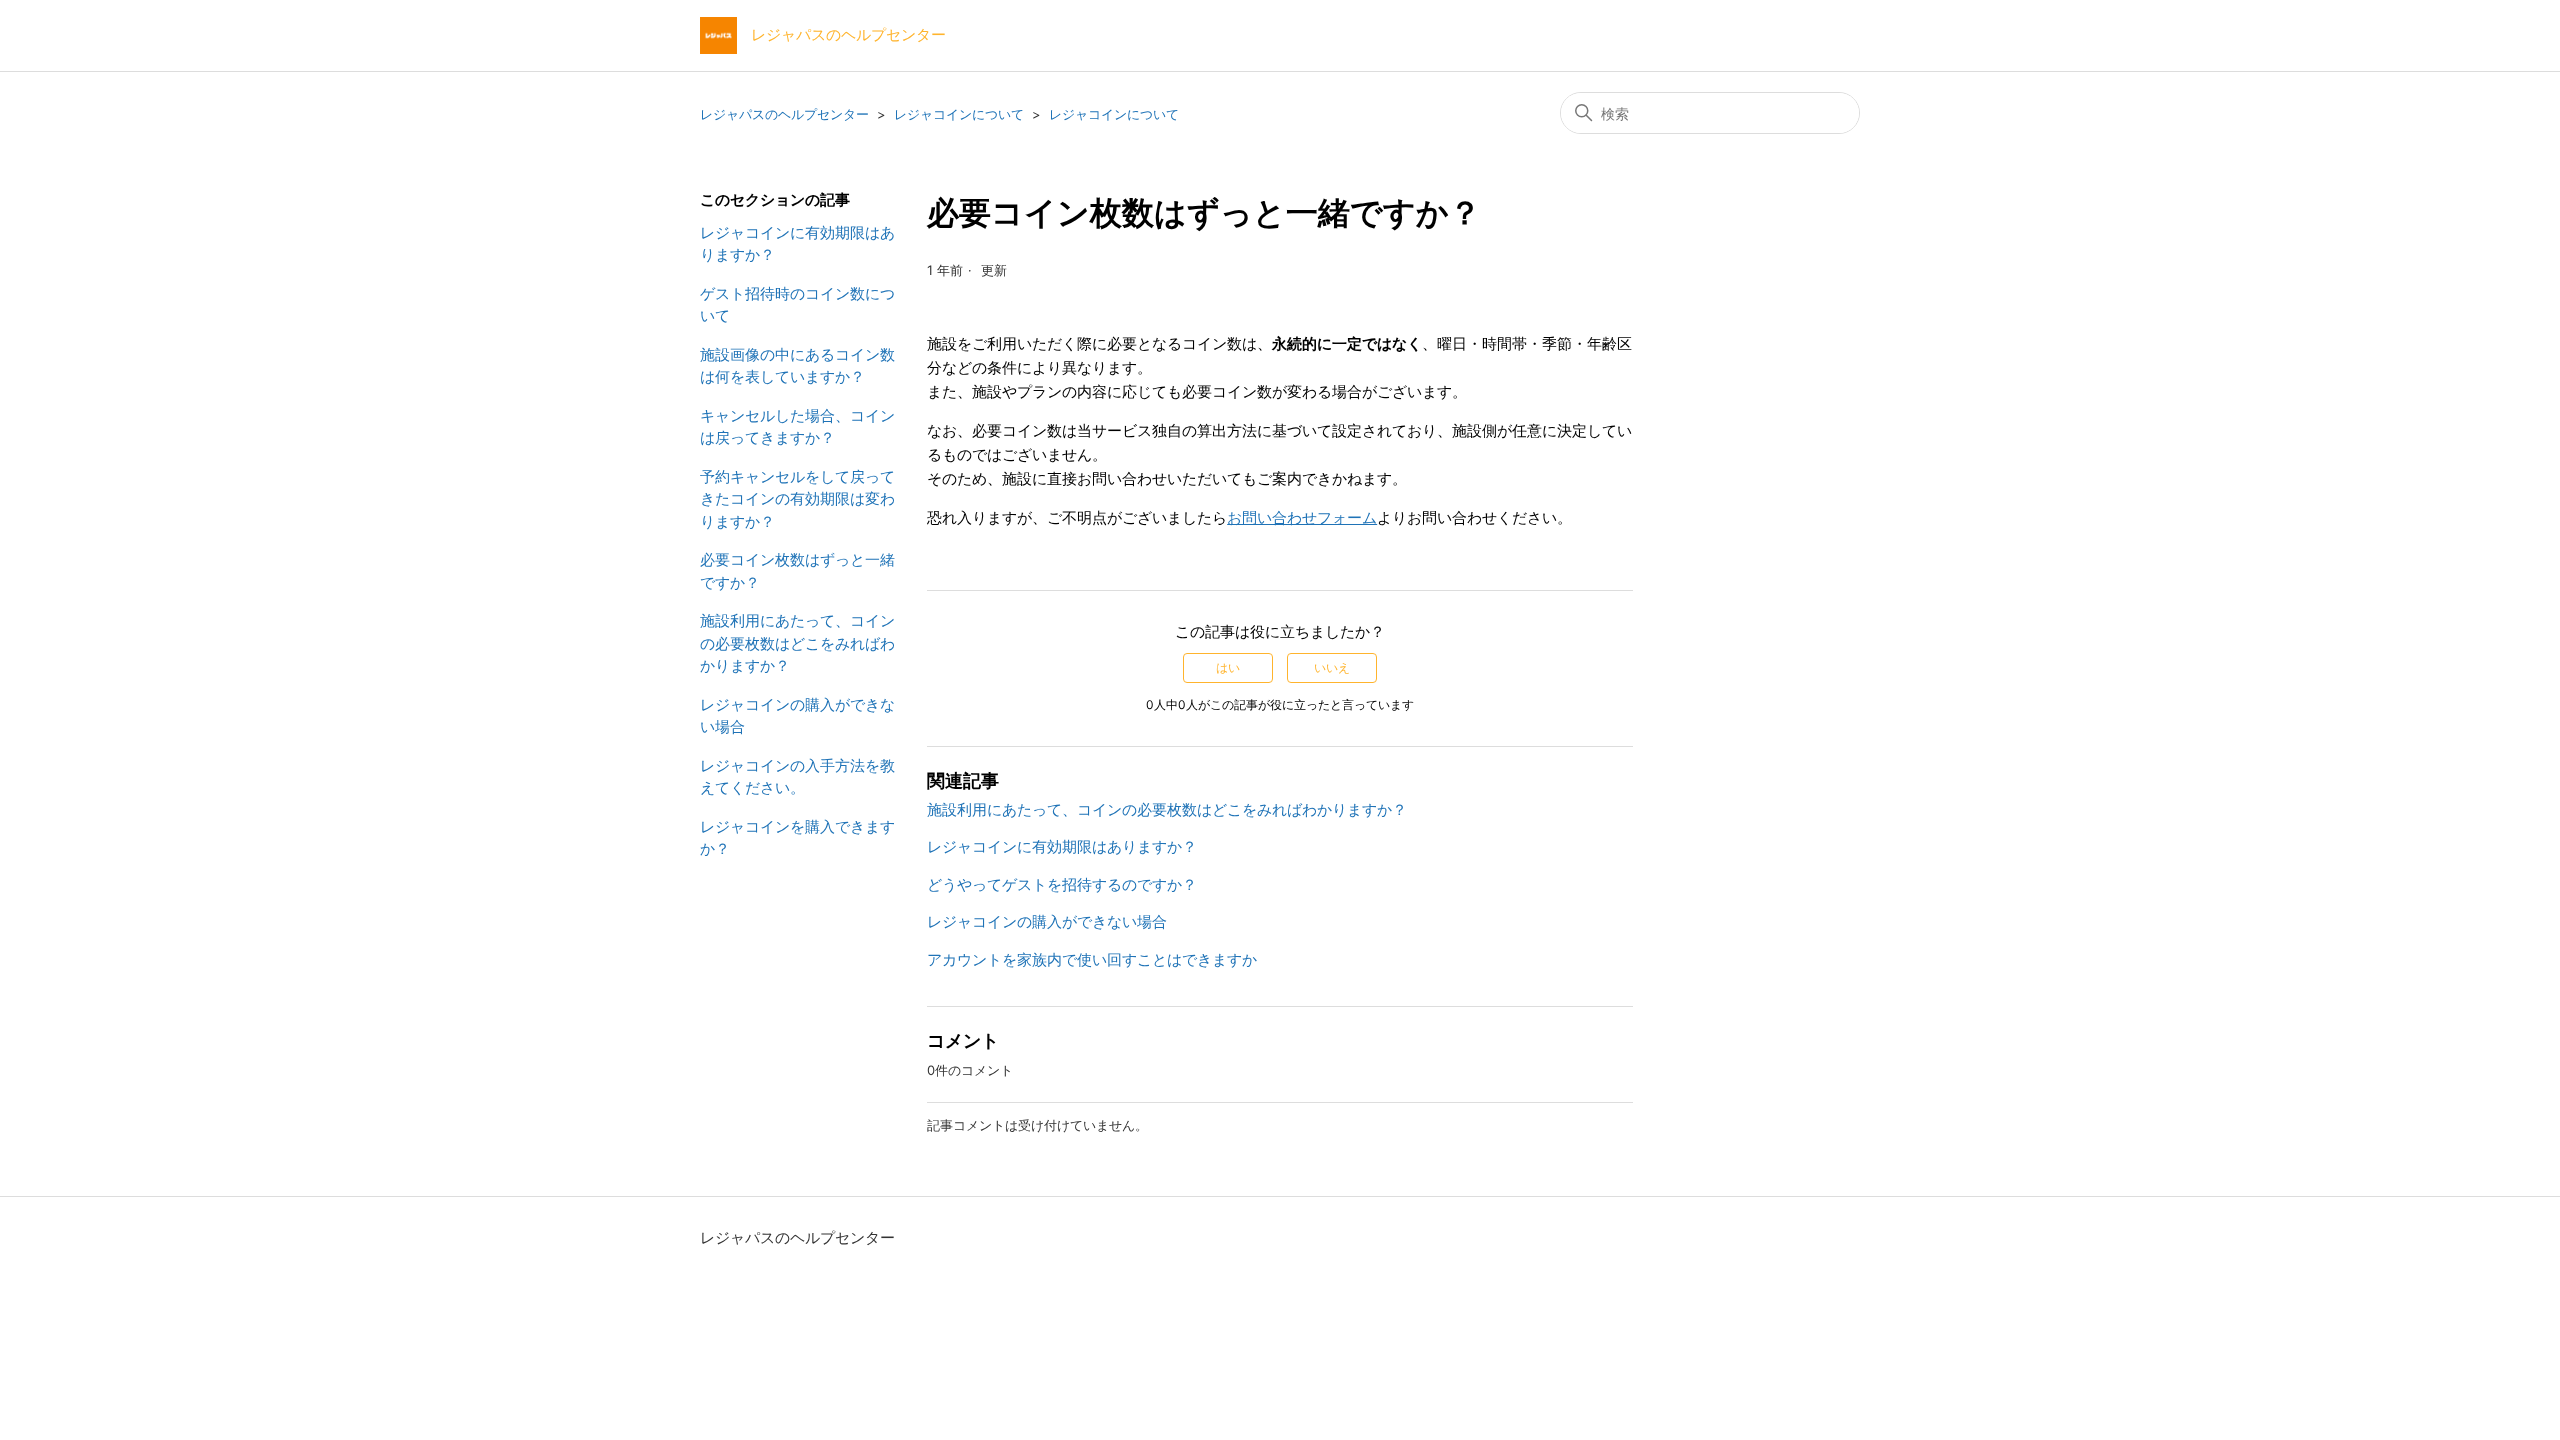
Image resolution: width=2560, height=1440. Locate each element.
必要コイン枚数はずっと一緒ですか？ (797, 571)
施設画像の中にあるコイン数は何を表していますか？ (797, 366)
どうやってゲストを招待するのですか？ (1062, 884)
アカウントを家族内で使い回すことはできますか (1092, 959)
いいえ (1332, 667)
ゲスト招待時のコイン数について (797, 305)
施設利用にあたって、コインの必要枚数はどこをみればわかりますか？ (797, 643)
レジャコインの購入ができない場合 (797, 716)
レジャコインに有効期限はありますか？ (797, 244)
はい (1228, 667)
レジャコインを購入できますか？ (797, 838)
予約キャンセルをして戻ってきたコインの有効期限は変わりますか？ (797, 499)
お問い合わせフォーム (1302, 517)
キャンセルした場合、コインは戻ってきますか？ (797, 427)
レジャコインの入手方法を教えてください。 (797, 777)
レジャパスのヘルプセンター (784, 114)
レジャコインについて (959, 114)
